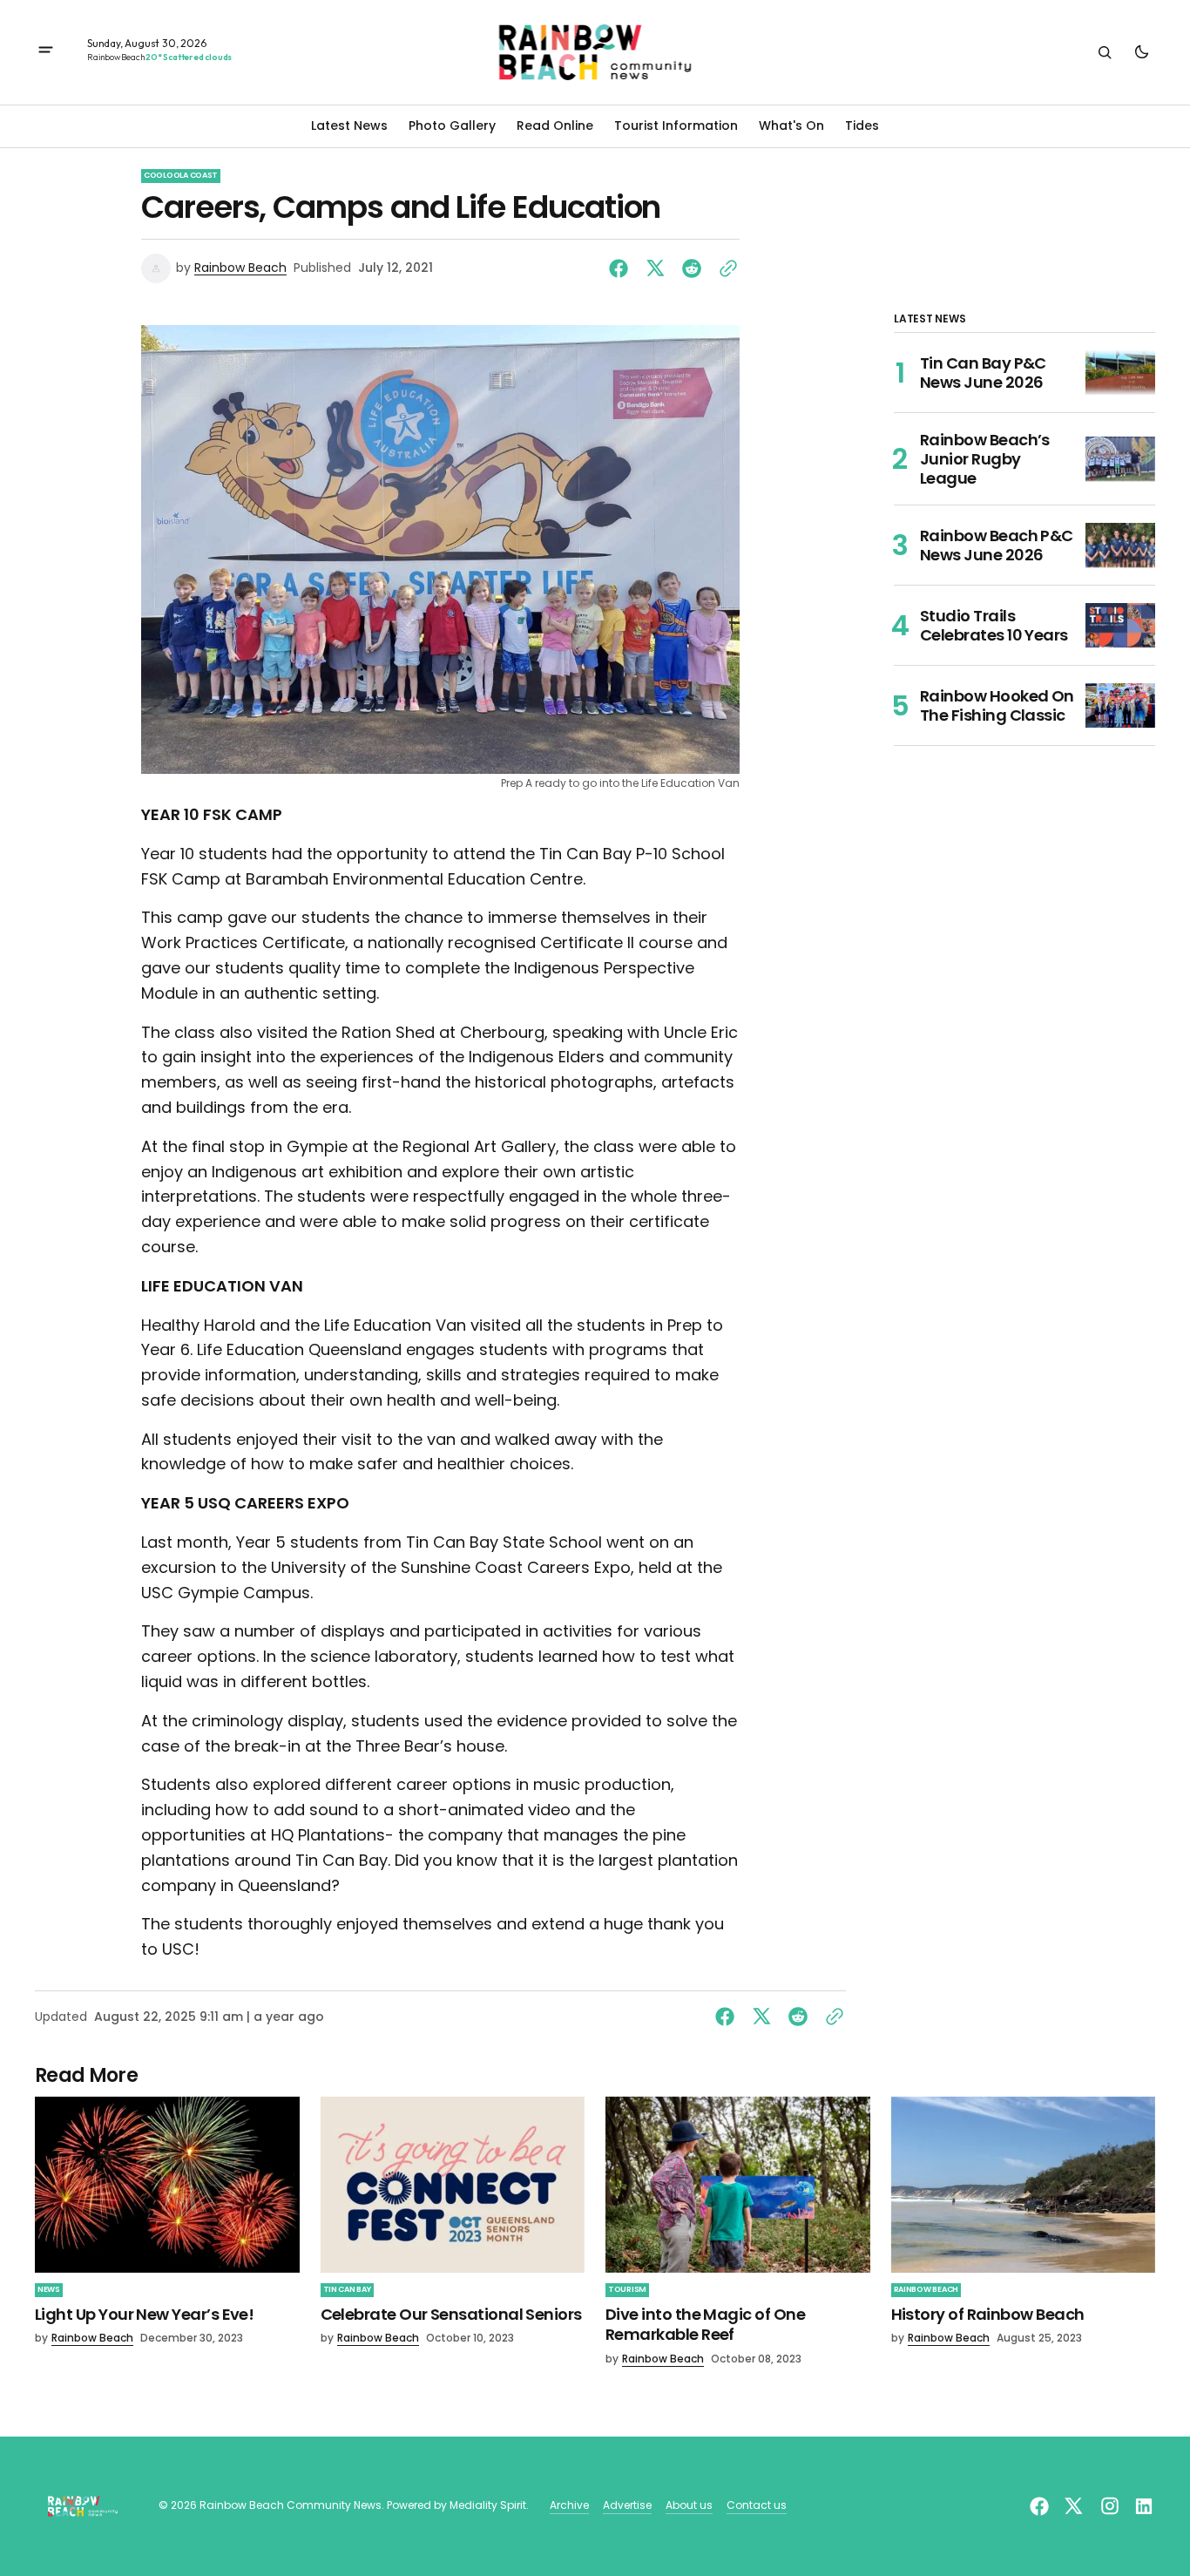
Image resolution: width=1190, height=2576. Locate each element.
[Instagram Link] (1110, 2506)
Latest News (349, 125)
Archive (569, 2505)
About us (689, 2505)
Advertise (627, 2505)
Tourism (627, 2289)
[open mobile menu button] (46, 52)
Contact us (757, 2505)
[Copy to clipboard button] (725, 268)
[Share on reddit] (692, 268)
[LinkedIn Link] (1142, 2506)
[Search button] (1105, 52)
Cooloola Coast (181, 175)
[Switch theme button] (1141, 52)
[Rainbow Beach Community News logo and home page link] (595, 52)
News (49, 2289)
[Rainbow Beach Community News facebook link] (1041, 2506)
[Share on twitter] (655, 268)
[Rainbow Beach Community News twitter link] (1073, 2506)
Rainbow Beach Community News (291, 2505)
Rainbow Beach (240, 268)
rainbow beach (926, 2289)
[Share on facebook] (622, 268)
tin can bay (347, 2289)
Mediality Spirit (488, 2505)
